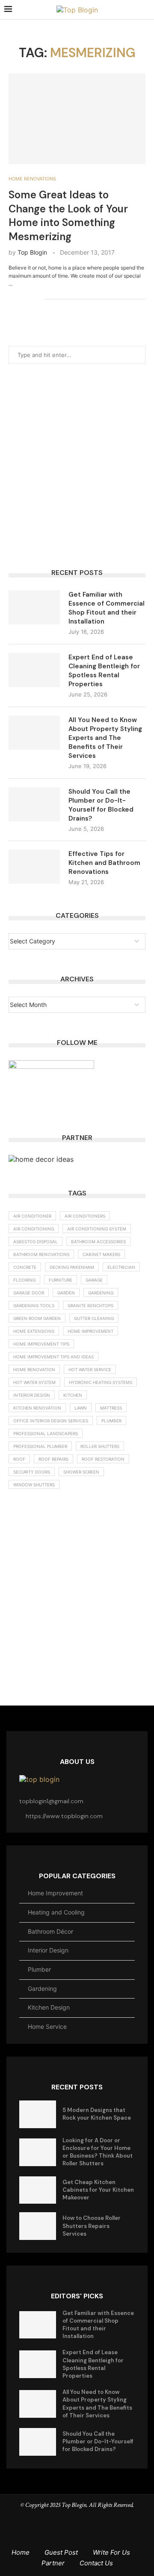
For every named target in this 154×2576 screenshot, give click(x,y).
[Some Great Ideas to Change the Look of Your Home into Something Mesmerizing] (77, 119)
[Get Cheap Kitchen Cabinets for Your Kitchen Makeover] (38, 2190)
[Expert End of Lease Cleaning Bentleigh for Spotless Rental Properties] (34, 670)
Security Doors (32, 1472)
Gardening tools (34, 1305)
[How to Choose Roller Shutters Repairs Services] (38, 2226)
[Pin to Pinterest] (29, 299)
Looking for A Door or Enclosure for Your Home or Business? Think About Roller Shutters (98, 2152)
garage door (29, 1293)
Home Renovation (34, 1369)
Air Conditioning (34, 1229)
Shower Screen (81, 1472)
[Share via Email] (38, 299)
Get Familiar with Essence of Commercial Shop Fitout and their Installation (107, 608)
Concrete (25, 1267)
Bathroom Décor (50, 1931)
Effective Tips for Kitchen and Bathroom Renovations (104, 863)
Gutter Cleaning (94, 1318)
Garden (66, 1293)
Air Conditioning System (97, 1229)
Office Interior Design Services (51, 1421)
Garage (94, 1280)
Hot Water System (34, 1382)
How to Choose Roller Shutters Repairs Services (92, 2226)
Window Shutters (34, 1485)
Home (21, 2552)
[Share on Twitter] (20, 299)
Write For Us (111, 2552)
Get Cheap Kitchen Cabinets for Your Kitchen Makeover (98, 2190)
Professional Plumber (40, 1446)
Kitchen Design (49, 2007)
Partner (53, 2563)
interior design (32, 1395)
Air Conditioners (85, 1216)
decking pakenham (72, 1267)
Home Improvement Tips (41, 1344)
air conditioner (32, 1216)
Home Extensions (34, 1331)
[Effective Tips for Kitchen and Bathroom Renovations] (34, 867)
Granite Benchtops (90, 1305)
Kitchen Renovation (37, 1408)
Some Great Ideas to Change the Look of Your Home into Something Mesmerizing (68, 215)
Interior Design (48, 1950)
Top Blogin (32, 252)
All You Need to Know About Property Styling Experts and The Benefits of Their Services (105, 738)
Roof (19, 1459)
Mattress (111, 1408)
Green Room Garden (37, 1318)
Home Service (47, 2026)
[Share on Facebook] (11, 299)
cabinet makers (101, 1254)
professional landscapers (46, 1433)
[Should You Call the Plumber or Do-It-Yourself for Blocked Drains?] (34, 804)
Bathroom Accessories (98, 1242)
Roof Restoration (103, 1459)
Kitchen (73, 1395)
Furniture (61, 1280)
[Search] (145, 10)
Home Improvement (90, 1331)
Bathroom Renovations (41, 1254)
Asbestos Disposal (36, 1242)
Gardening (101, 1293)
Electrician (121, 1267)
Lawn (81, 1408)
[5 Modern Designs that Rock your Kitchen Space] (38, 2114)
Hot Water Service (90, 1369)
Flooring (24, 1280)
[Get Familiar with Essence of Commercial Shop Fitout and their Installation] (34, 607)
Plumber (111, 1421)
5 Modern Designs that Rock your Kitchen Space (97, 2114)
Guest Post (61, 2552)
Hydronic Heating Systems (101, 1382)
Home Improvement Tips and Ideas (53, 1357)
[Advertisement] (77, 466)
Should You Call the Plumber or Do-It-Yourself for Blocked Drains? (101, 805)
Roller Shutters (100, 1446)
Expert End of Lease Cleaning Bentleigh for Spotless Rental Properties (104, 671)
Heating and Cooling (56, 1912)
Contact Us (96, 2563)
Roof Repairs (53, 1459)
